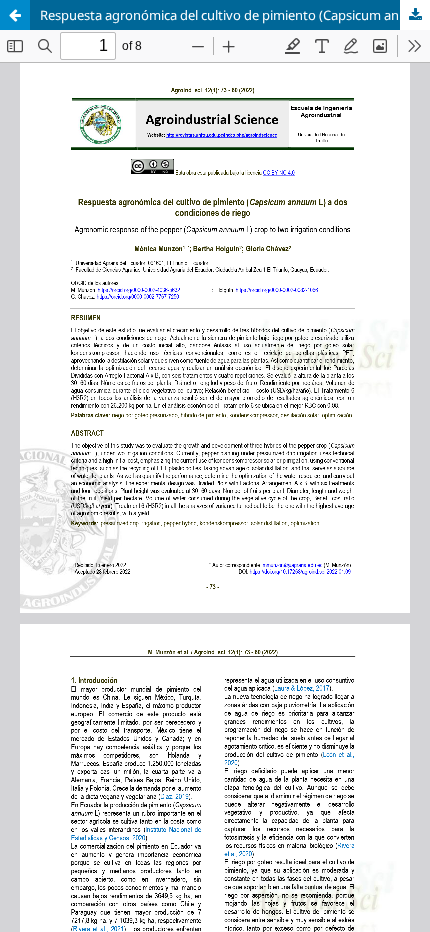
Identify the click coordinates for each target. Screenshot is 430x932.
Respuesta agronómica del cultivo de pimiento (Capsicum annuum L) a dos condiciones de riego (235, 15)
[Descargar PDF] (415, 15)
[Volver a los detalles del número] (15, 15)
